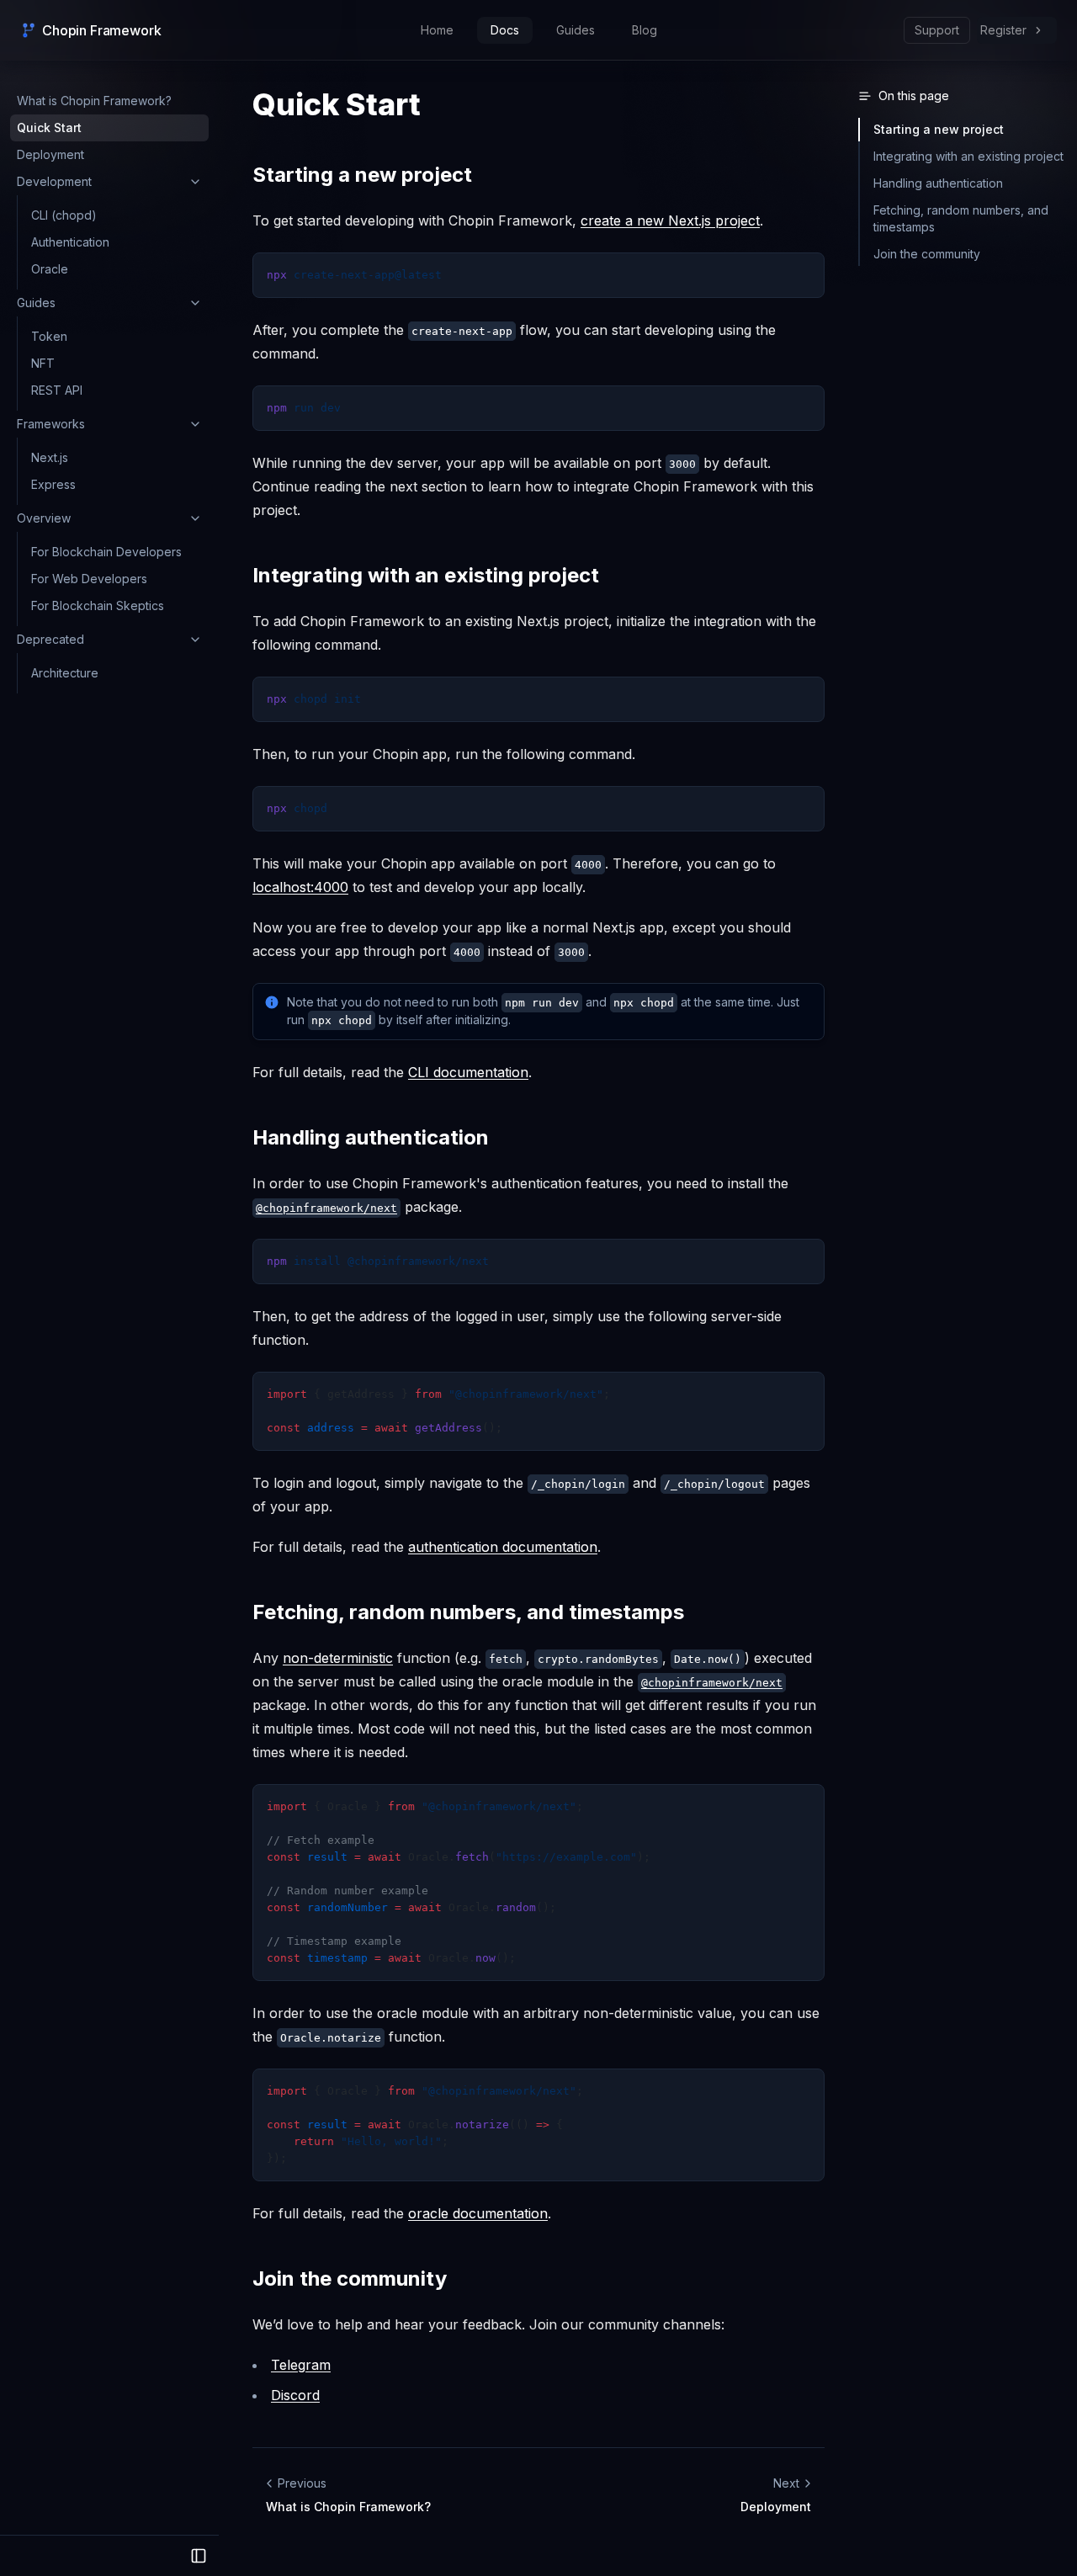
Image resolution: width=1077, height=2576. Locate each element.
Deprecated (50, 639)
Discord (295, 2395)
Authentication (70, 242)
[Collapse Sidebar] (199, 2556)
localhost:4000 (300, 887)
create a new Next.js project (670, 220)
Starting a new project (362, 175)
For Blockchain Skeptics (98, 605)
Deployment (50, 154)
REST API (57, 390)
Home (437, 30)
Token (49, 336)
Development (54, 181)
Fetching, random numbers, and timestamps (468, 1612)
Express (53, 484)
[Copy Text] (804, 273)
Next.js (50, 457)
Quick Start (49, 127)
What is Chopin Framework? (94, 101)
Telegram (301, 2365)
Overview (44, 518)
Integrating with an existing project (426, 575)
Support (937, 30)
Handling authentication (371, 1137)
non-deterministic (338, 1658)
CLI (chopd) (64, 215)
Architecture (65, 673)
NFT (43, 363)
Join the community (350, 2279)
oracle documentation (478, 2213)
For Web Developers (89, 579)
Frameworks (51, 424)
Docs (505, 30)
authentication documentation (503, 1547)
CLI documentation (468, 1072)
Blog (645, 30)
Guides (576, 30)
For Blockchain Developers (106, 552)
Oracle (50, 269)
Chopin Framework (101, 30)
